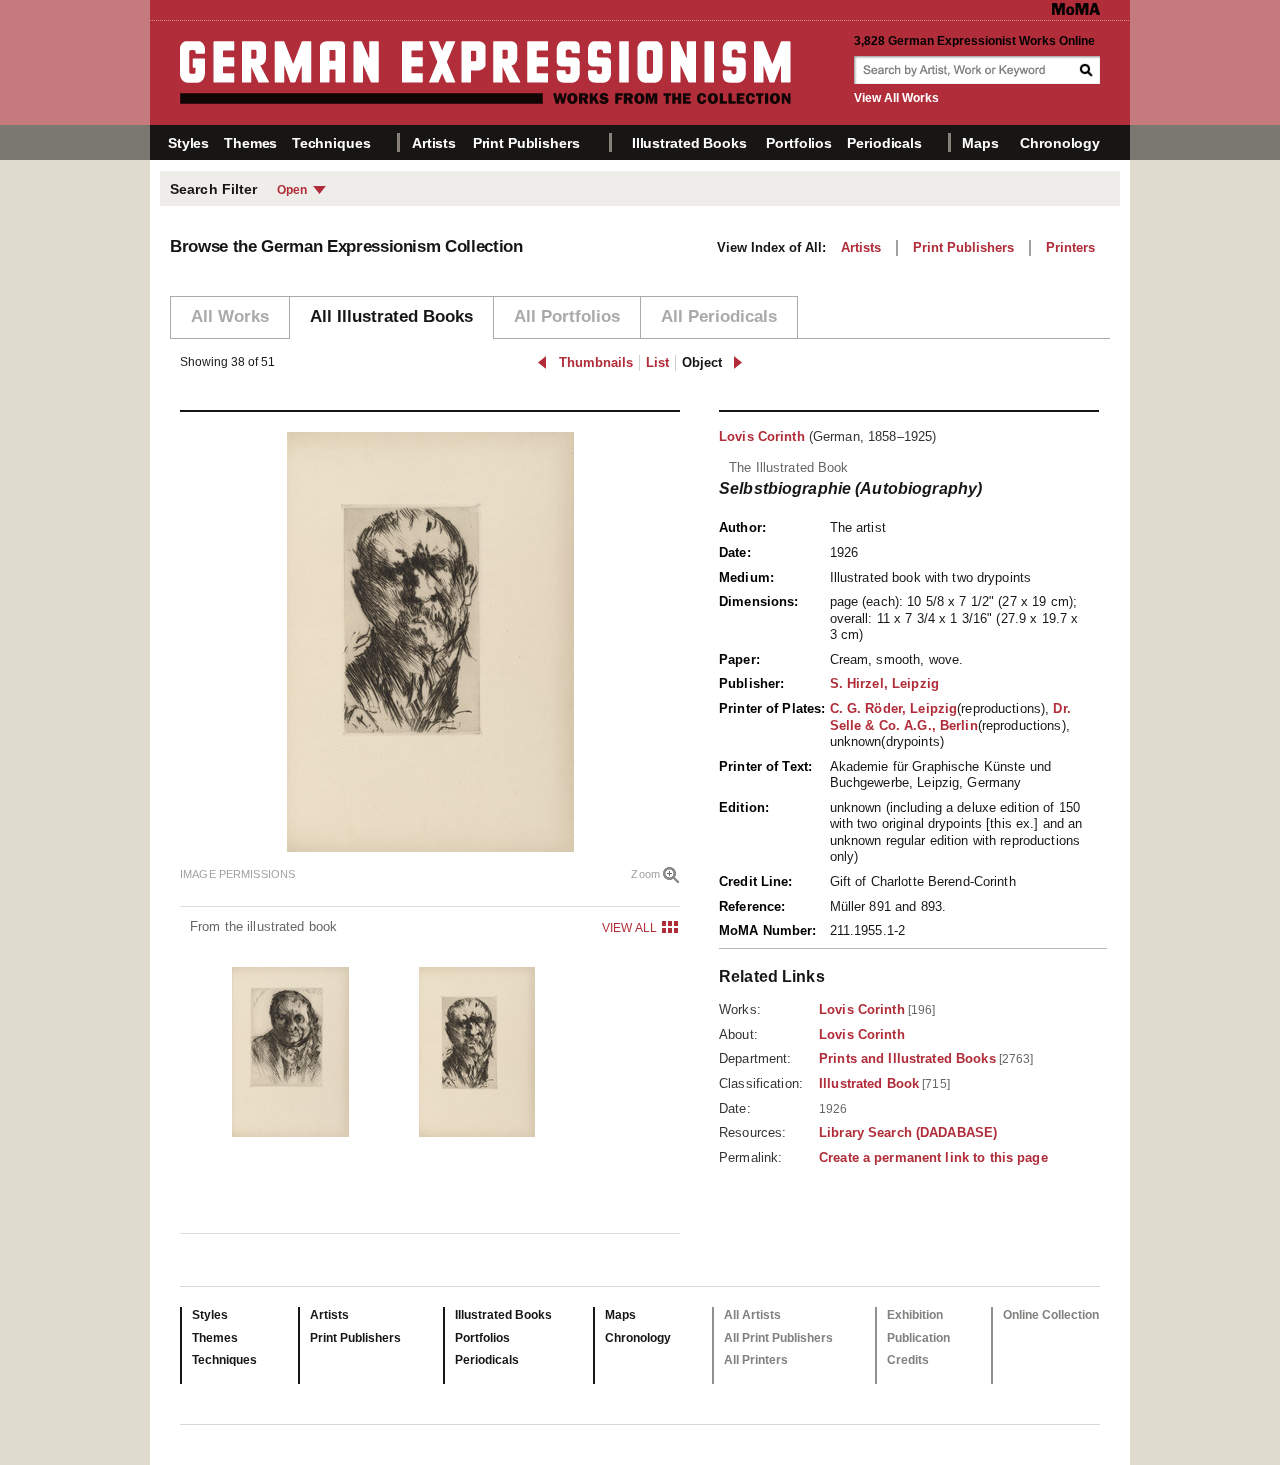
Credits (908, 1360)
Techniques (331, 143)
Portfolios (799, 143)
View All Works (896, 98)
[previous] (542, 362)
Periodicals (884, 143)
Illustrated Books (689, 143)
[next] (737, 362)
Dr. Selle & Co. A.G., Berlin (950, 717)
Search (1088, 70)
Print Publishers (526, 143)
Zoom (645, 874)
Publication (918, 1338)
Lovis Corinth (762, 436)
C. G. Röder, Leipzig (894, 708)
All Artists (752, 1315)
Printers (1070, 247)
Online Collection (1051, 1315)
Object (702, 362)
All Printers (756, 1360)
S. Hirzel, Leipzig (884, 683)
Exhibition (915, 1315)
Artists (434, 143)
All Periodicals (719, 316)
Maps (980, 143)
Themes (250, 143)
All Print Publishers (778, 1338)
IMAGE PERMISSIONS (237, 874)
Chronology (1060, 143)
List (657, 362)
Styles (188, 143)
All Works (230, 316)
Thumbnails (596, 362)
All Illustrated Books (391, 316)
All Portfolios (567, 316)
